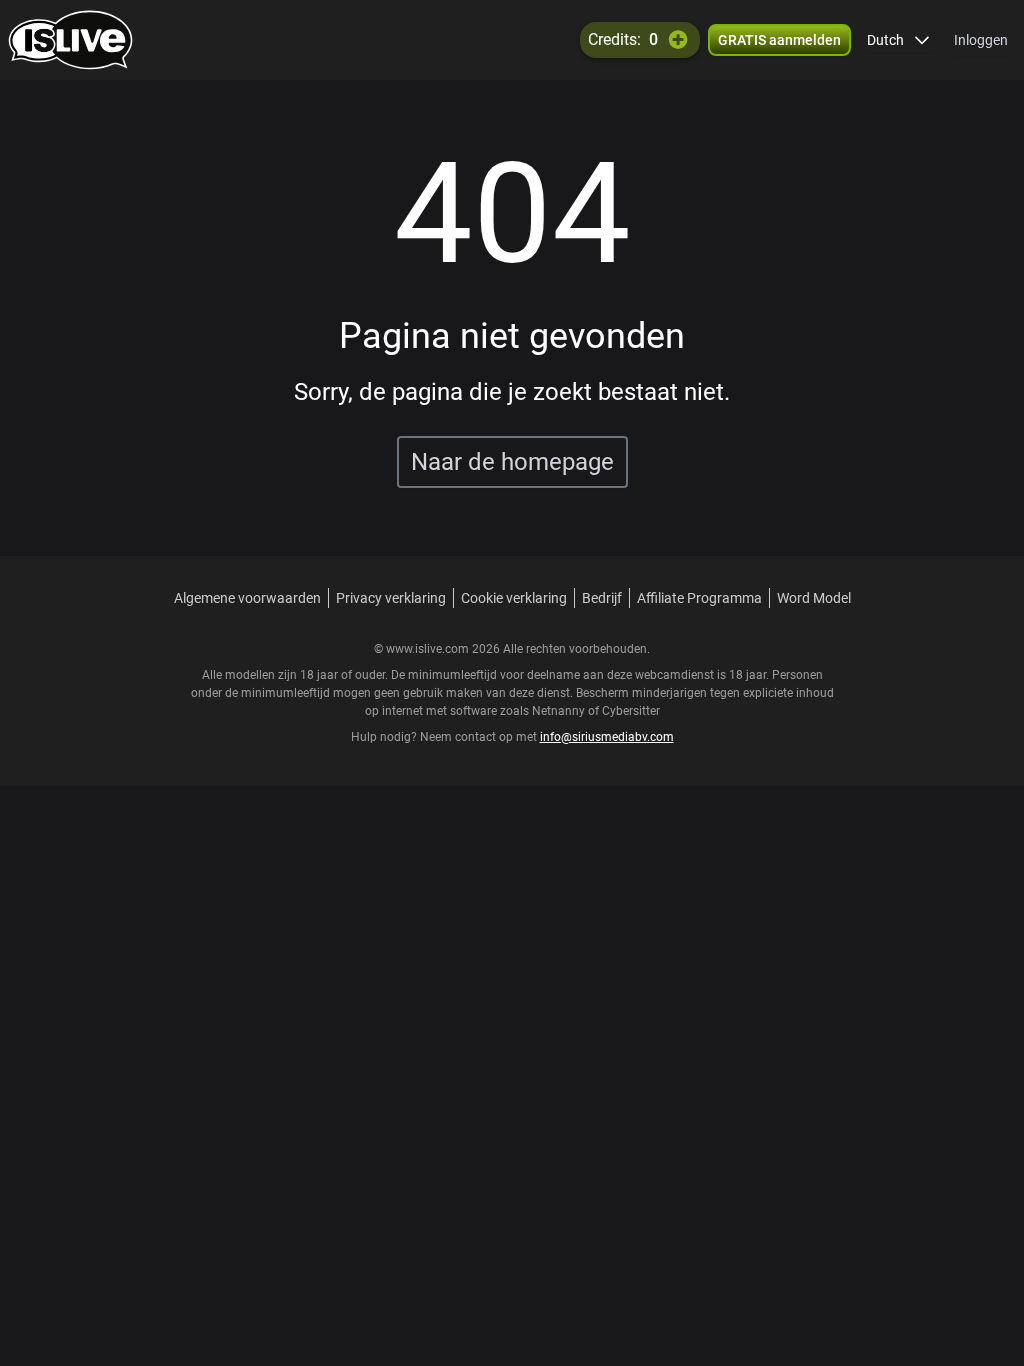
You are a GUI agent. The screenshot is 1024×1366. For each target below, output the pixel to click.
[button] (898, 40)
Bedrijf (602, 598)
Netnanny (560, 711)
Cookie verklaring (514, 598)
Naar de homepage (512, 462)
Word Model (814, 598)
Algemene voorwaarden (247, 598)
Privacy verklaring (391, 598)
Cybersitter (631, 711)
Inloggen (981, 40)
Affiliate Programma (699, 598)
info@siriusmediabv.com (607, 737)
